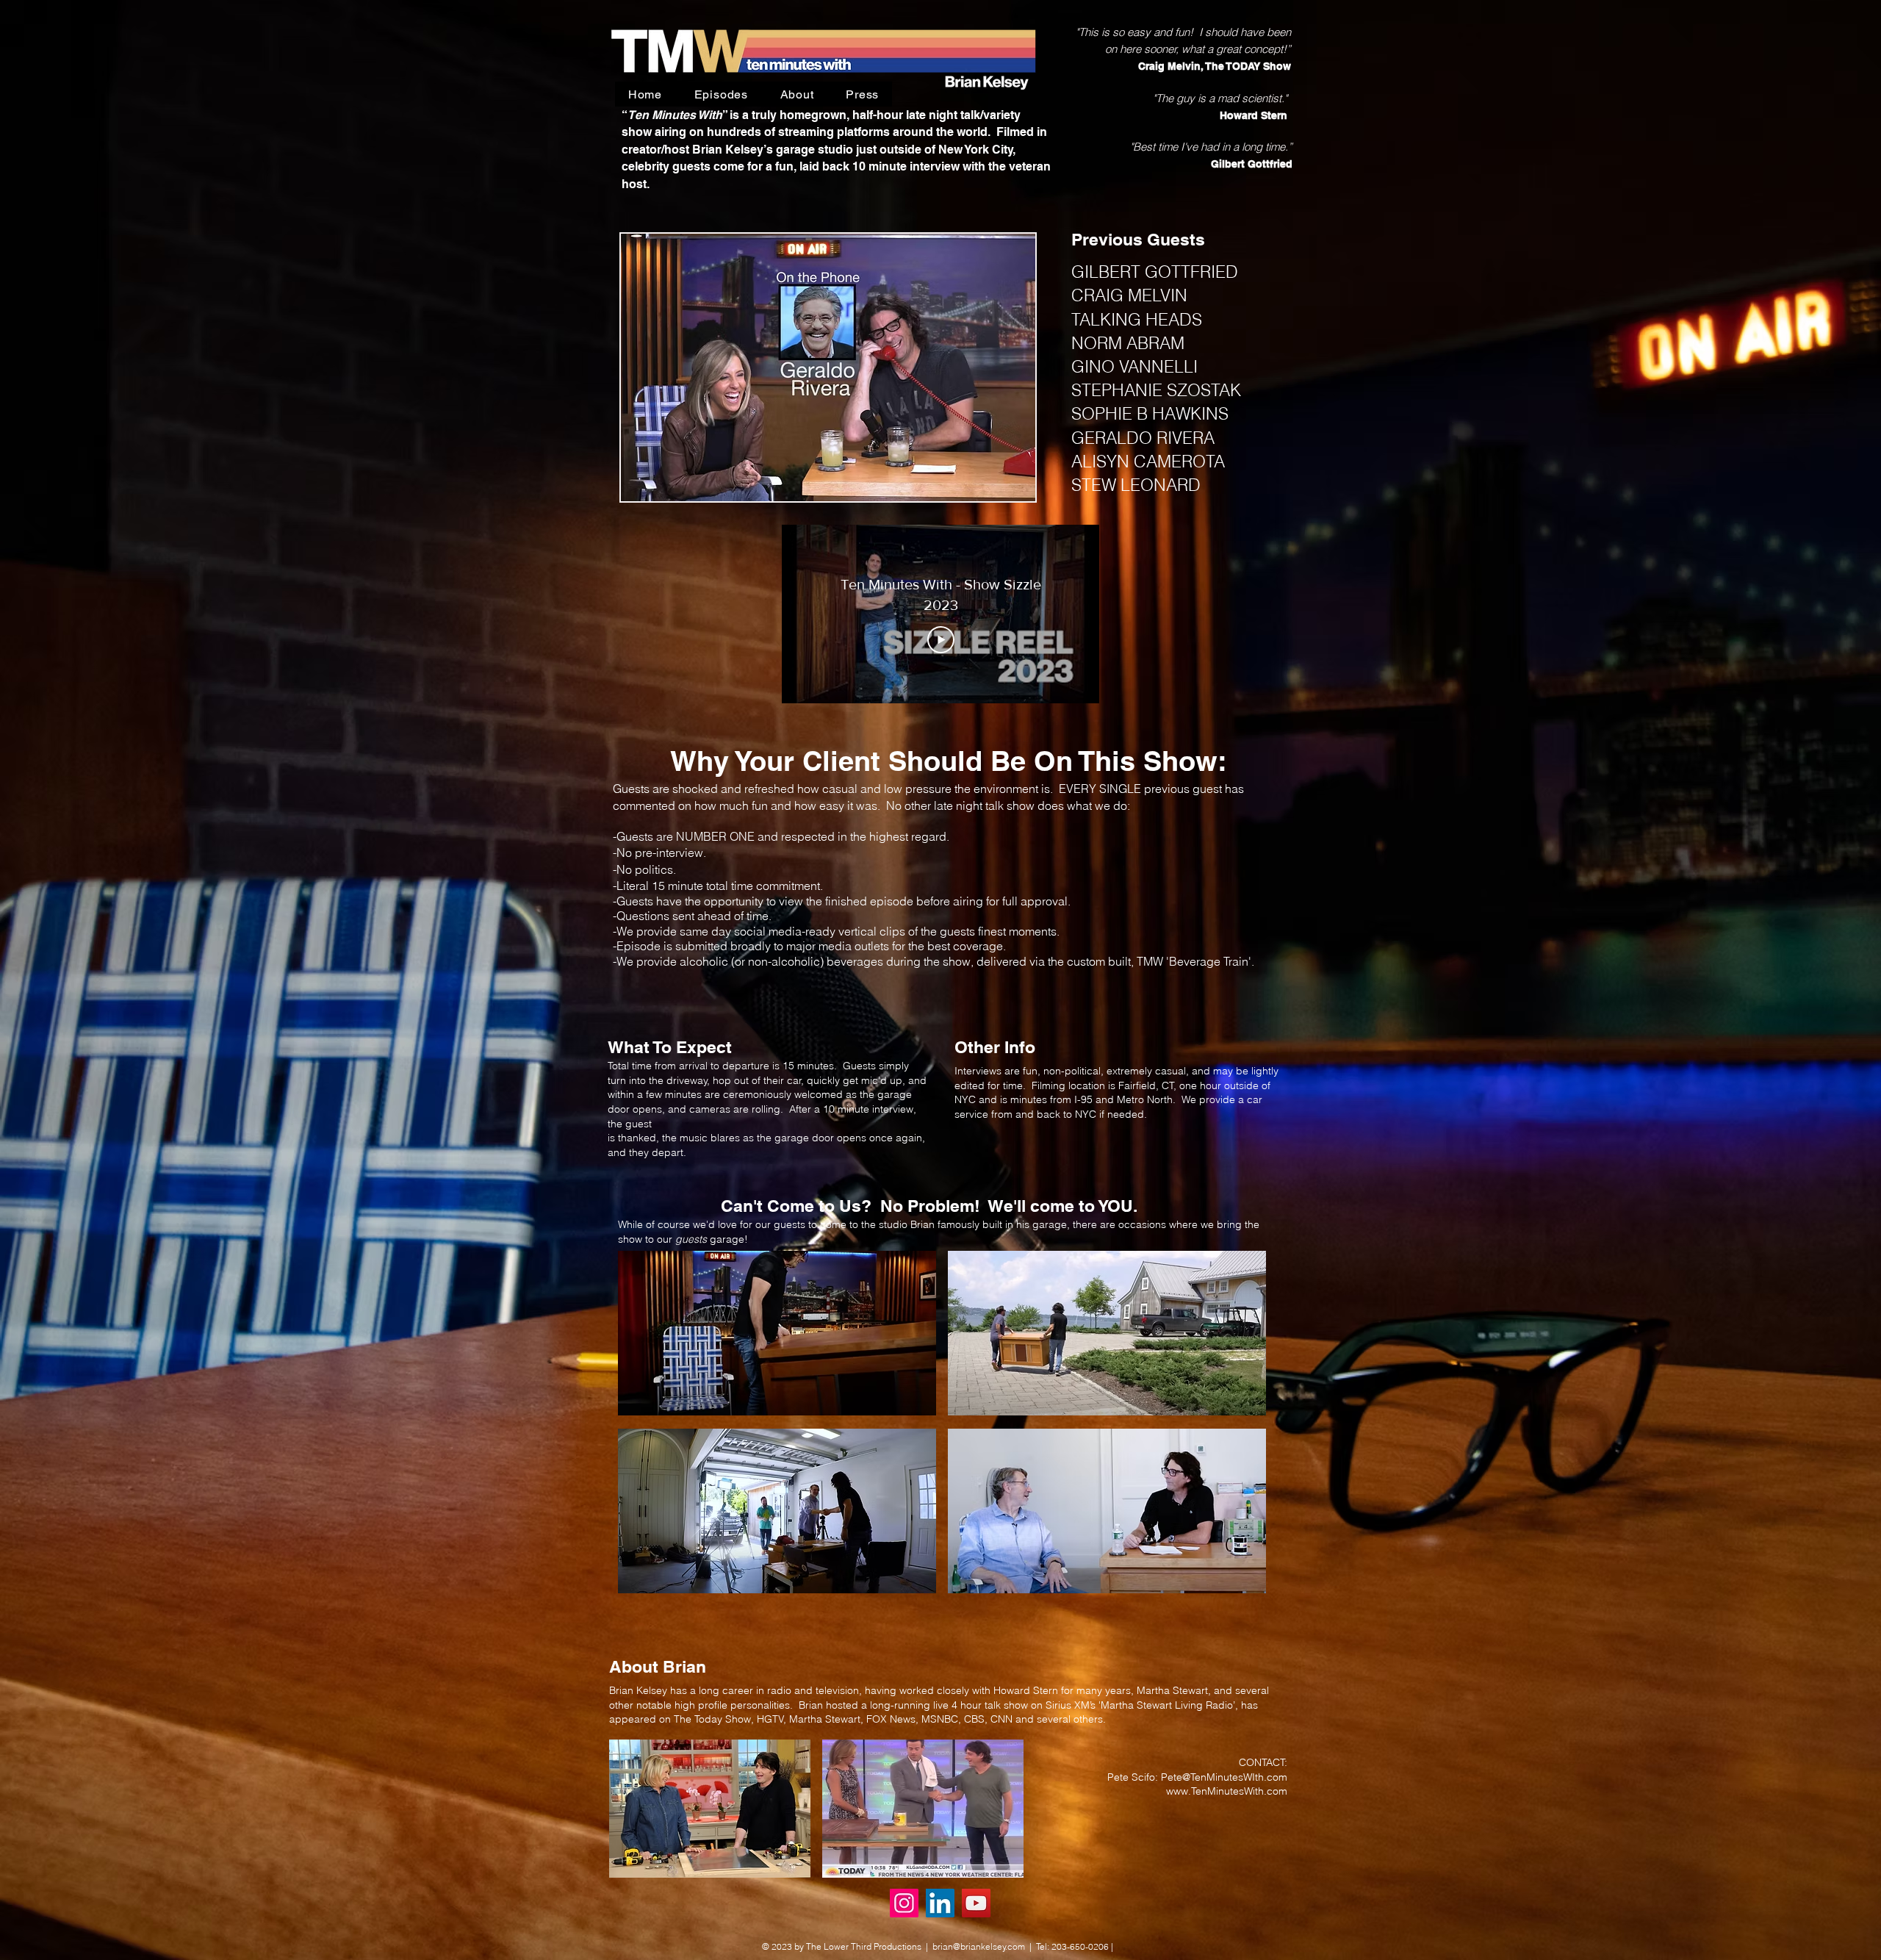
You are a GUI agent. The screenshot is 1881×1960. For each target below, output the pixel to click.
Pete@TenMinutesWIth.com (1224, 1777)
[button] (828, 367)
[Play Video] (941, 640)
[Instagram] (904, 1903)
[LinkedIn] (940, 1903)
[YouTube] (976, 1903)
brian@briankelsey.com (979, 1946)
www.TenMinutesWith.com (1227, 1791)
